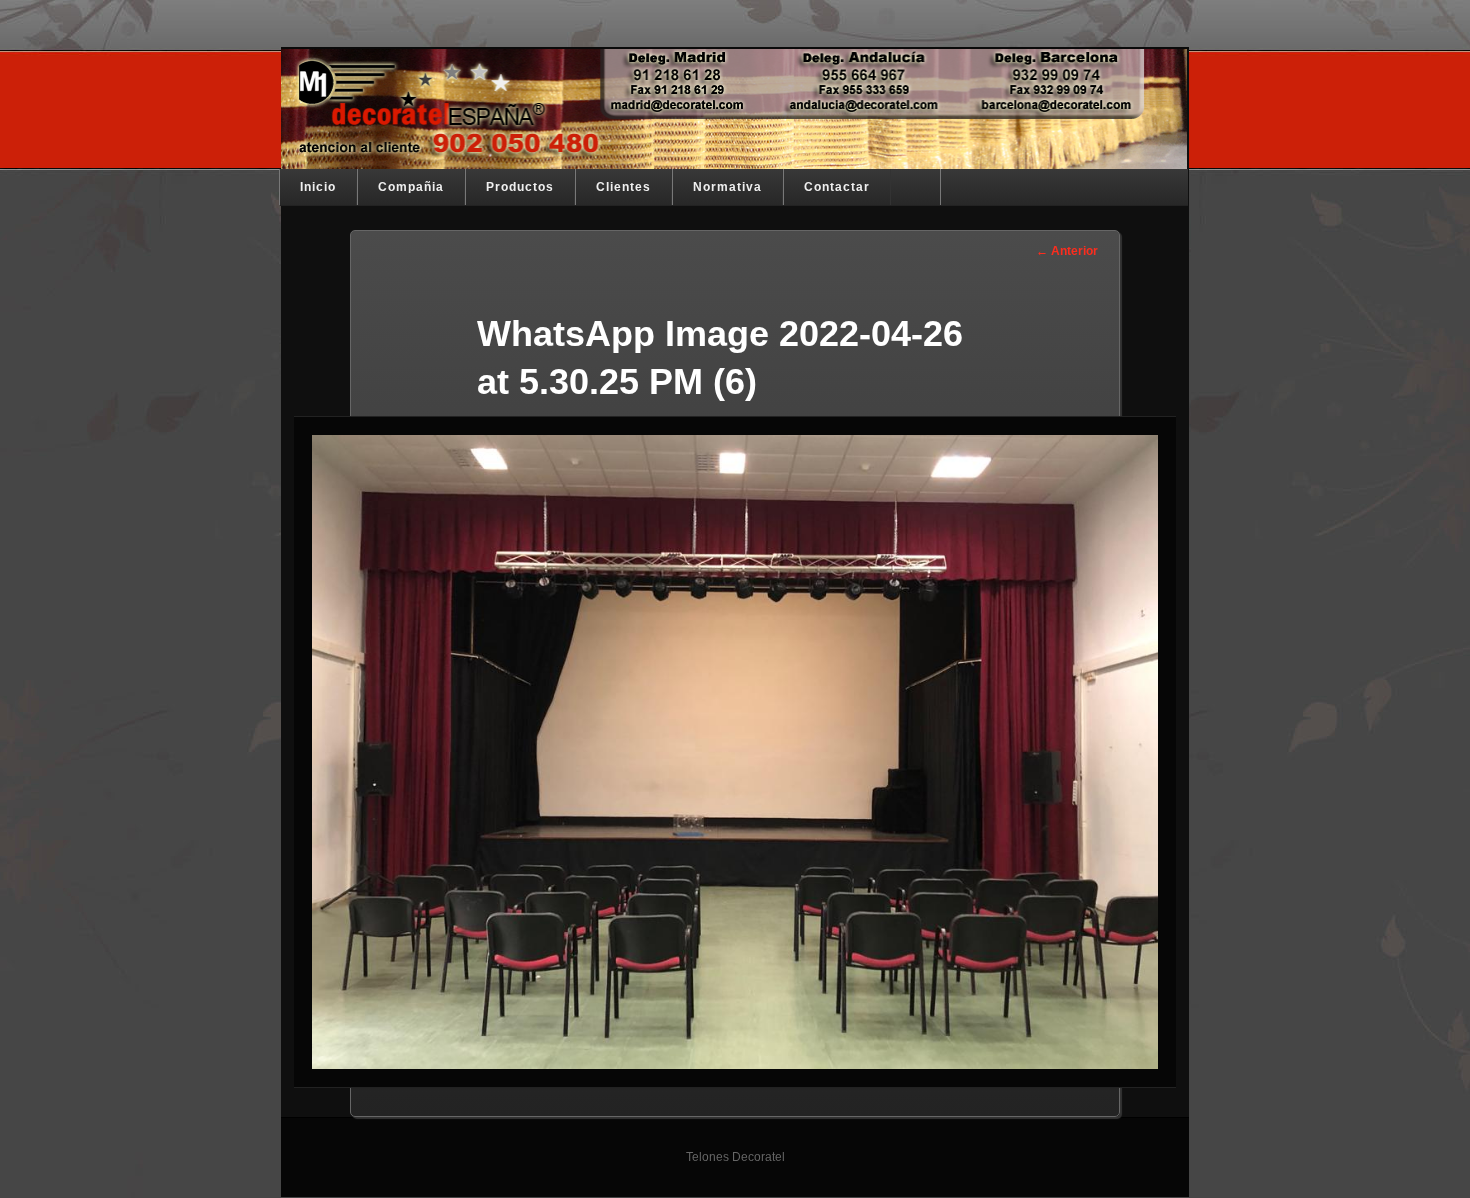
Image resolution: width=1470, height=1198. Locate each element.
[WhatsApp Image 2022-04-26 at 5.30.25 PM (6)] (734, 752)
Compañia (411, 187)
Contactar (837, 187)
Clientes (623, 187)
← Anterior (1067, 251)
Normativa (727, 187)
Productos (520, 187)
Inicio (318, 187)
